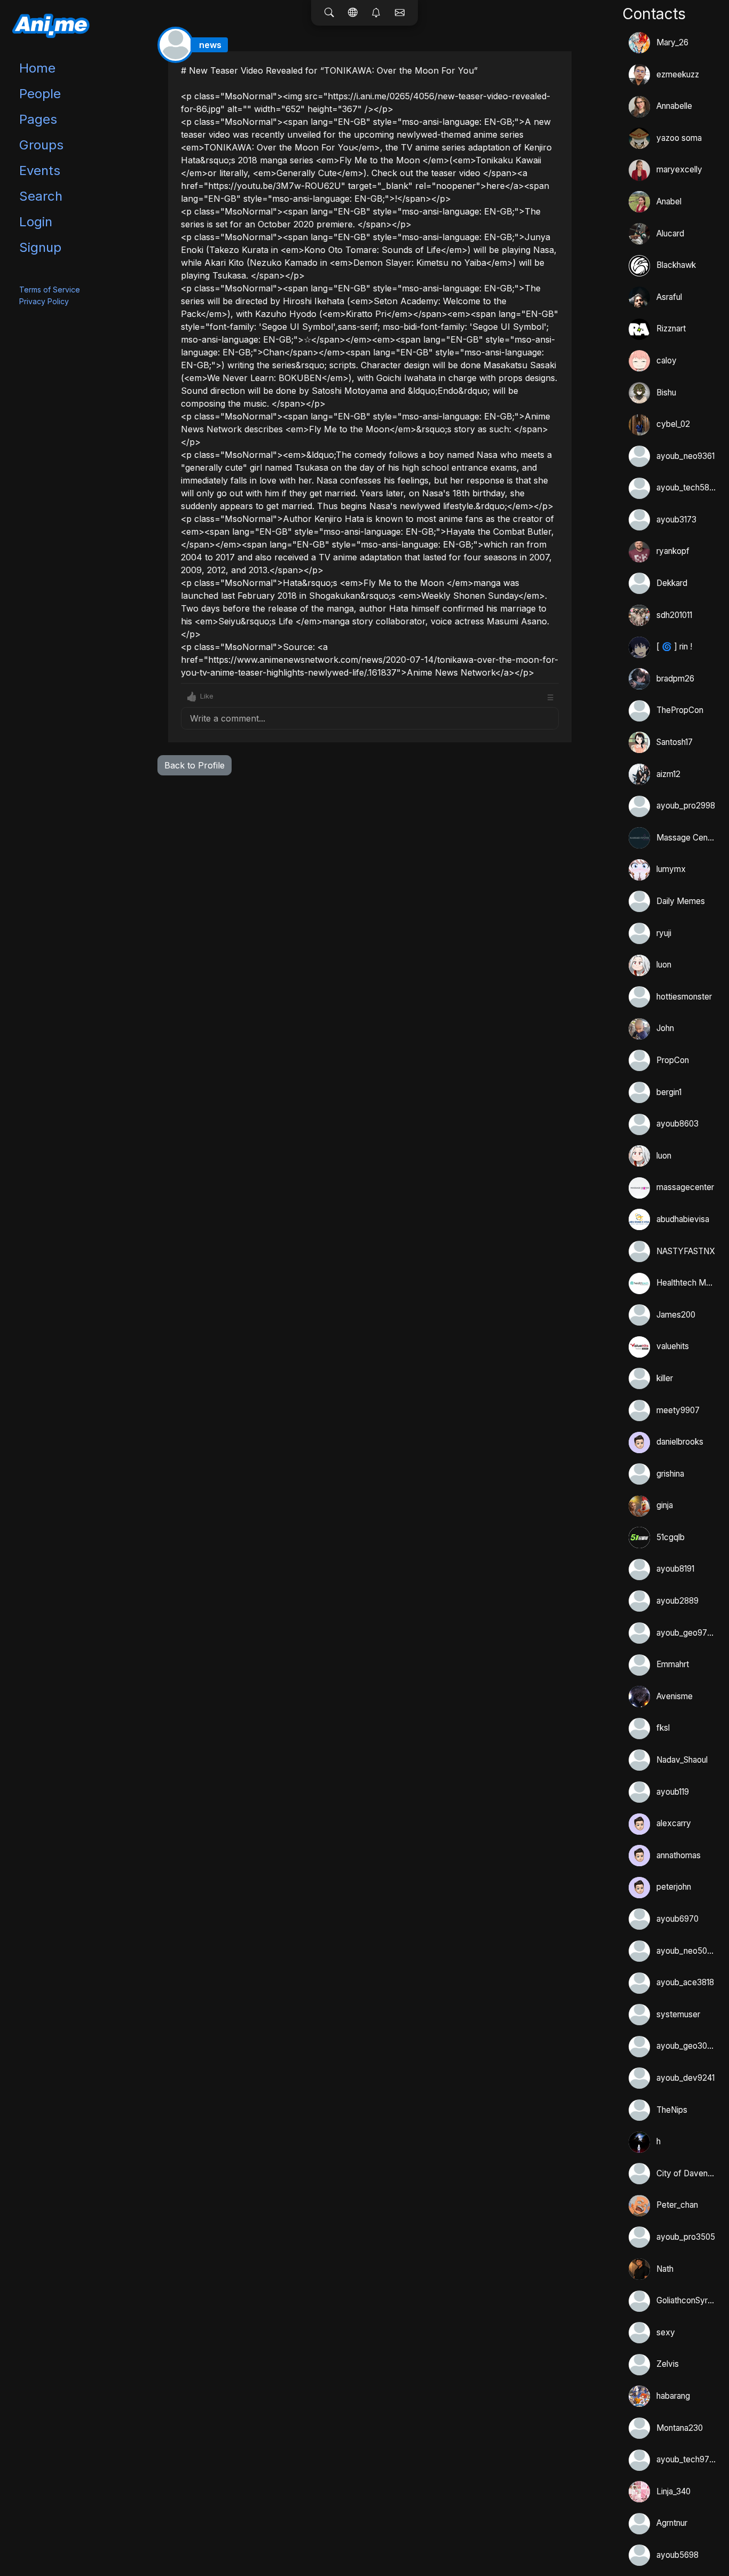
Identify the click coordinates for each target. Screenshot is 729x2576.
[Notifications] (376, 13)
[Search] (329, 13)
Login (36, 222)
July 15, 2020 (536, 60)
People (40, 94)
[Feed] (353, 13)
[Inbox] (400, 13)
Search (41, 196)
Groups (41, 145)
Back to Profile (195, 765)
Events (40, 171)
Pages (38, 119)
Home (37, 68)
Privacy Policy (44, 301)
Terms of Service (50, 290)
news (210, 45)
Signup (40, 247)
